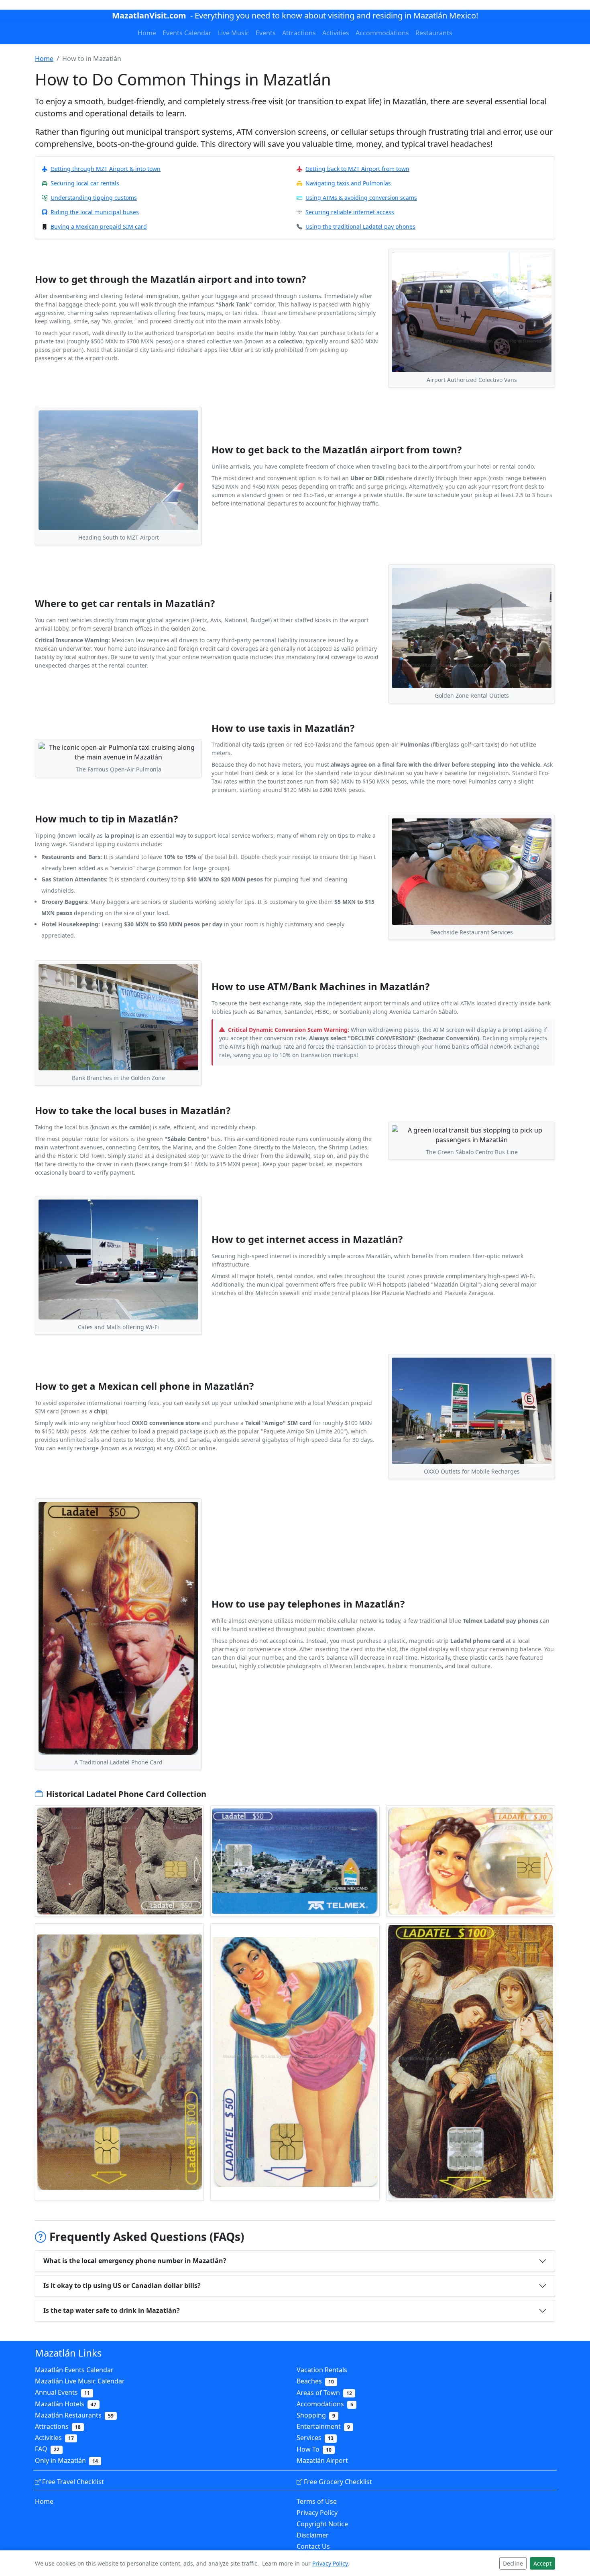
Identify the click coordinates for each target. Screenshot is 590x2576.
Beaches (315, 2381)
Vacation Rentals (322, 2370)
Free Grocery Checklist (338, 2482)
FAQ (47, 2449)
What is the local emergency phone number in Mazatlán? (135, 2261)
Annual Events (62, 2392)
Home (147, 33)
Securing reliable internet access (350, 212)
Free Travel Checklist (73, 2482)
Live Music (234, 33)
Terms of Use (317, 2501)
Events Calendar (187, 33)
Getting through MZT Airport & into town (106, 169)
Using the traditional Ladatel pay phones (360, 226)
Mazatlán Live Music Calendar (80, 2381)
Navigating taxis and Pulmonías (348, 183)
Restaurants (434, 33)
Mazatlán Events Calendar (74, 2370)
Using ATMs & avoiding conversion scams (361, 198)
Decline (513, 2563)
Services (315, 2438)
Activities (336, 33)
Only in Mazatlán (66, 2460)
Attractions (299, 33)
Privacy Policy (317, 2513)
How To (314, 2449)
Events (266, 33)
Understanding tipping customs (94, 198)
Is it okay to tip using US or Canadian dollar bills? (122, 2286)
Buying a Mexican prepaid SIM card (99, 226)
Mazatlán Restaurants (74, 2415)
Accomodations (325, 2404)
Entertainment (323, 2426)
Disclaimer (313, 2535)
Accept (542, 2563)
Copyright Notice (322, 2524)
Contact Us (313, 2546)
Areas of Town (324, 2393)
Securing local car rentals (85, 183)
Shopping (316, 2415)
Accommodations (382, 33)
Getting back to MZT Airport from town (357, 169)
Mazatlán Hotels (66, 2404)
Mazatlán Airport (322, 2460)
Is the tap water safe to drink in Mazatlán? (112, 2310)
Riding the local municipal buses (95, 212)
